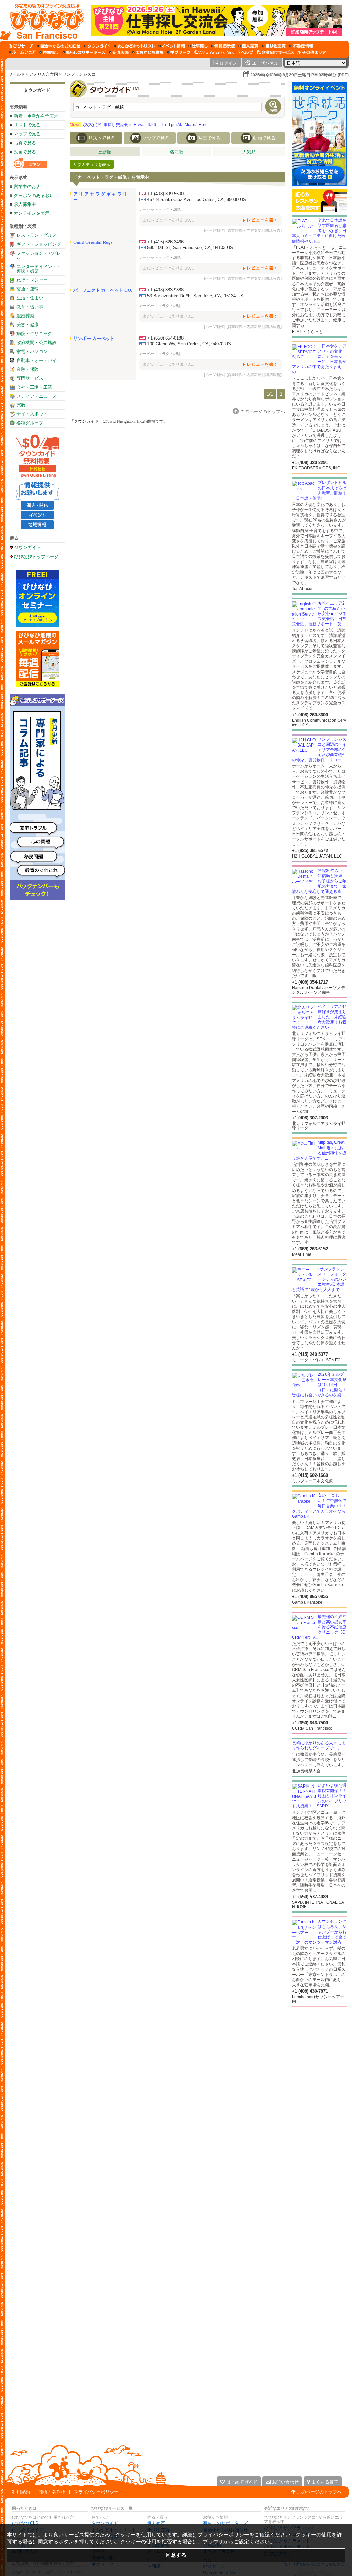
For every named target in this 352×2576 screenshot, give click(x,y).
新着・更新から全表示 (36, 116)
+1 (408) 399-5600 (166, 194)
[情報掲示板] (223, 46)
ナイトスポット (32, 414)
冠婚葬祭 (25, 316)
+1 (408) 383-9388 (166, 290)
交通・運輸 (28, 289)
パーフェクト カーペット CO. (103, 290)
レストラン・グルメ (37, 235)
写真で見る (25, 143)
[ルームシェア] (22, 52)
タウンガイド (37, 90)
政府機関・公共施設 (37, 342)
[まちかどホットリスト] (134, 46)
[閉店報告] (273, 230)
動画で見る (25, 152)
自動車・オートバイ (37, 360)
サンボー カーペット (94, 338)
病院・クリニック (34, 334)
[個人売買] (248, 46)
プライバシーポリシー (96, 2492)
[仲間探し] (49, 52)
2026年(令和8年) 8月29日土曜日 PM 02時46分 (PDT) (299, 75)
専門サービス (30, 378)
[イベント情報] (172, 46)
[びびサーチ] (21, 46)
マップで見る (27, 134)
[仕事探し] (198, 46)
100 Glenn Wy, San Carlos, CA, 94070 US (189, 344)
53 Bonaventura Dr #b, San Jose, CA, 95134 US (195, 296)
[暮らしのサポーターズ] (84, 52)
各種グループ (30, 423)
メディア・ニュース (37, 396)
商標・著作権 (52, 2492)
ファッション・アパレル (39, 255)
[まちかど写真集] (148, 52)
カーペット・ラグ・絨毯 (160, 209)
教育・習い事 (30, 307)
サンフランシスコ (79, 74)
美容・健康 (28, 325)
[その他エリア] (312, 52)
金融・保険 (28, 369)
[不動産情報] (301, 46)
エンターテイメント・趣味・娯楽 (39, 269)
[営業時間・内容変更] (245, 230)
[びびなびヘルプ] (245, 52)
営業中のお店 (27, 186)
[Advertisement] (319, 2062)
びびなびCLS (25, 2523)
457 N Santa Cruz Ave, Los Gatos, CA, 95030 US (197, 200)
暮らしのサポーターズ (225, 2523)
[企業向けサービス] (275, 52)
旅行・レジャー (32, 280)
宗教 (21, 405)
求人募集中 (25, 204)
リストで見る (27, 125)
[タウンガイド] (97, 46)
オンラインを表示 (32, 213)
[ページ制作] (214, 230)
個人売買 (156, 2523)
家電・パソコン (32, 351)
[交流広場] (119, 52)
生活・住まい (30, 298)
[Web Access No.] (214, 52)
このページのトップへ (319, 2492)
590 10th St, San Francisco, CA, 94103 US (190, 248)
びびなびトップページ (36, 556)
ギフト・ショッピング (39, 244)
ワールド (16, 74)
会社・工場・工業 (34, 387)
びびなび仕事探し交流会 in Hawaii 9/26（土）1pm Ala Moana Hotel (139, 125)
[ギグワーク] (179, 52)
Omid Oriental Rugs (93, 242)
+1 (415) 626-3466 (166, 242)
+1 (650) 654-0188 (166, 338)
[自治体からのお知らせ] (59, 46)
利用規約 (21, 2492)
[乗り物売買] (274, 46)
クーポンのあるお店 (34, 195)
